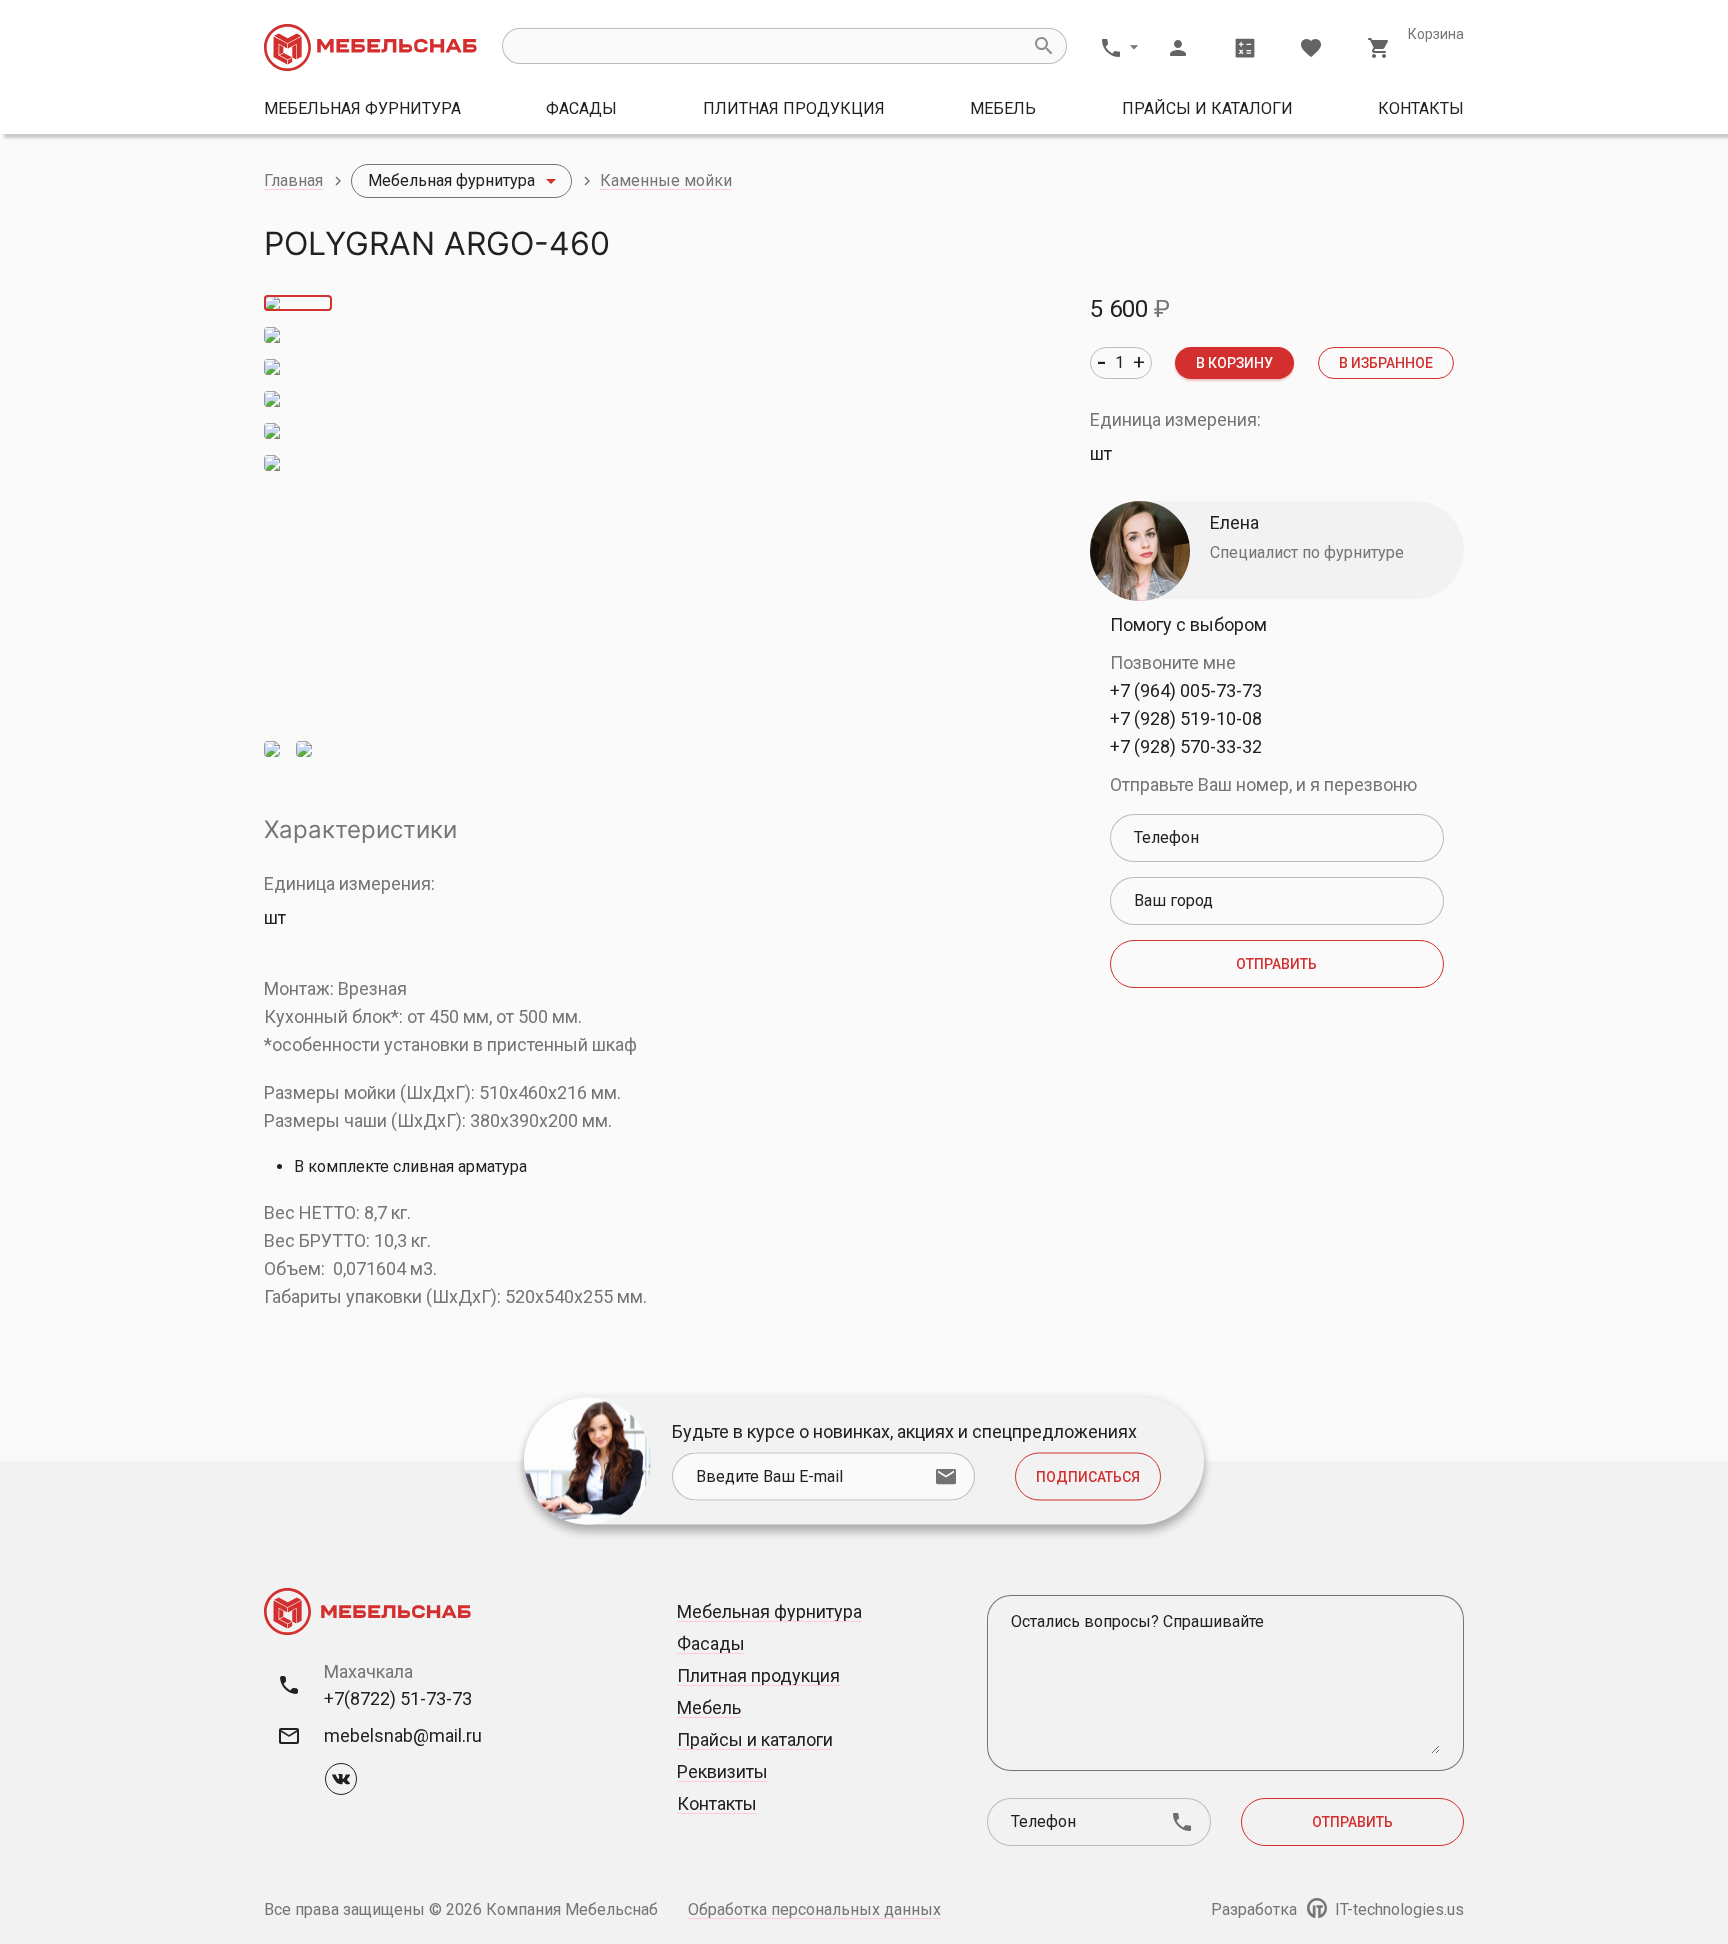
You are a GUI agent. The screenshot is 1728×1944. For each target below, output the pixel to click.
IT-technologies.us (1397, 1909)
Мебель (1003, 108)
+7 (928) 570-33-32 (1186, 746)
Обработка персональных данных (814, 1909)
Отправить (1276, 964)
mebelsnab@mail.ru (403, 1735)
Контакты (1421, 108)
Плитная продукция (794, 108)
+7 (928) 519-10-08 (1186, 718)
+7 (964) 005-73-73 (1186, 690)
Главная (293, 180)
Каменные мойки (666, 180)
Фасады (581, 108)
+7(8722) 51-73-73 (398, 1698)
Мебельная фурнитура (362, 108)
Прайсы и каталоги (1207, 108)
